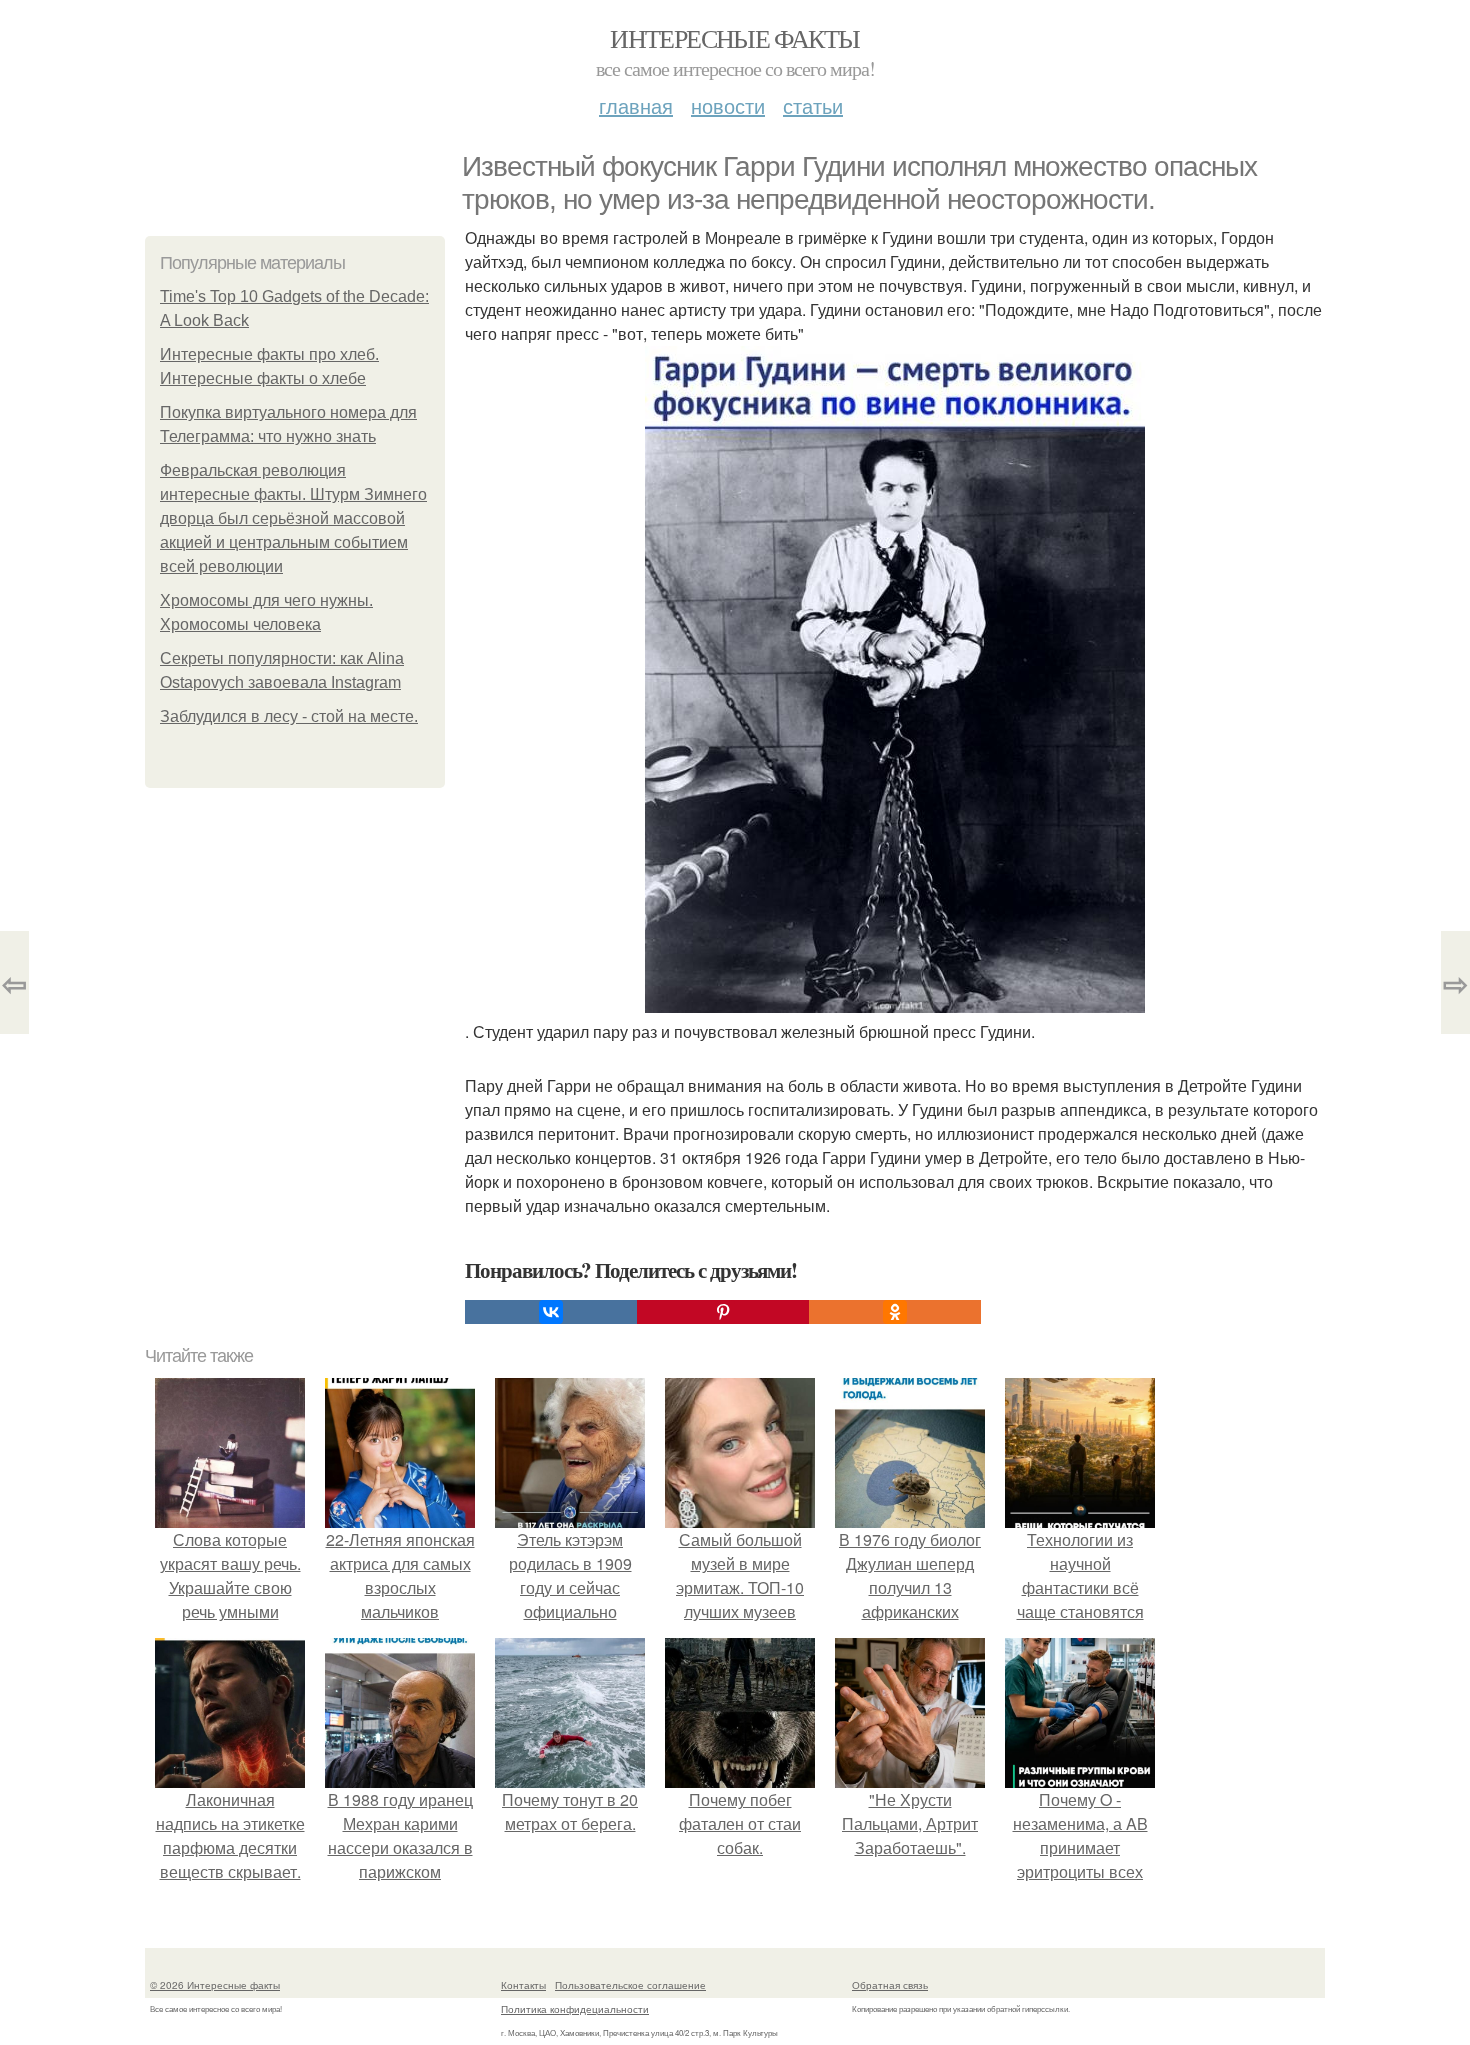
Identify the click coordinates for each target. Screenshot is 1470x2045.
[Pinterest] (723, 1312)
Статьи (813, 105)
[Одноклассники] (895, 1312)
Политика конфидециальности (575, 2009)
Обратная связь (890, 1985)
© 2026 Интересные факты (215, 1985)
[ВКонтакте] (551, 1312)
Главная (636, 105)
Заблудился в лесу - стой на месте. (289, 716)
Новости (728, 105)
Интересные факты (734, 38)
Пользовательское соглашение (630, 1985)
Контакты (523, 1985)
